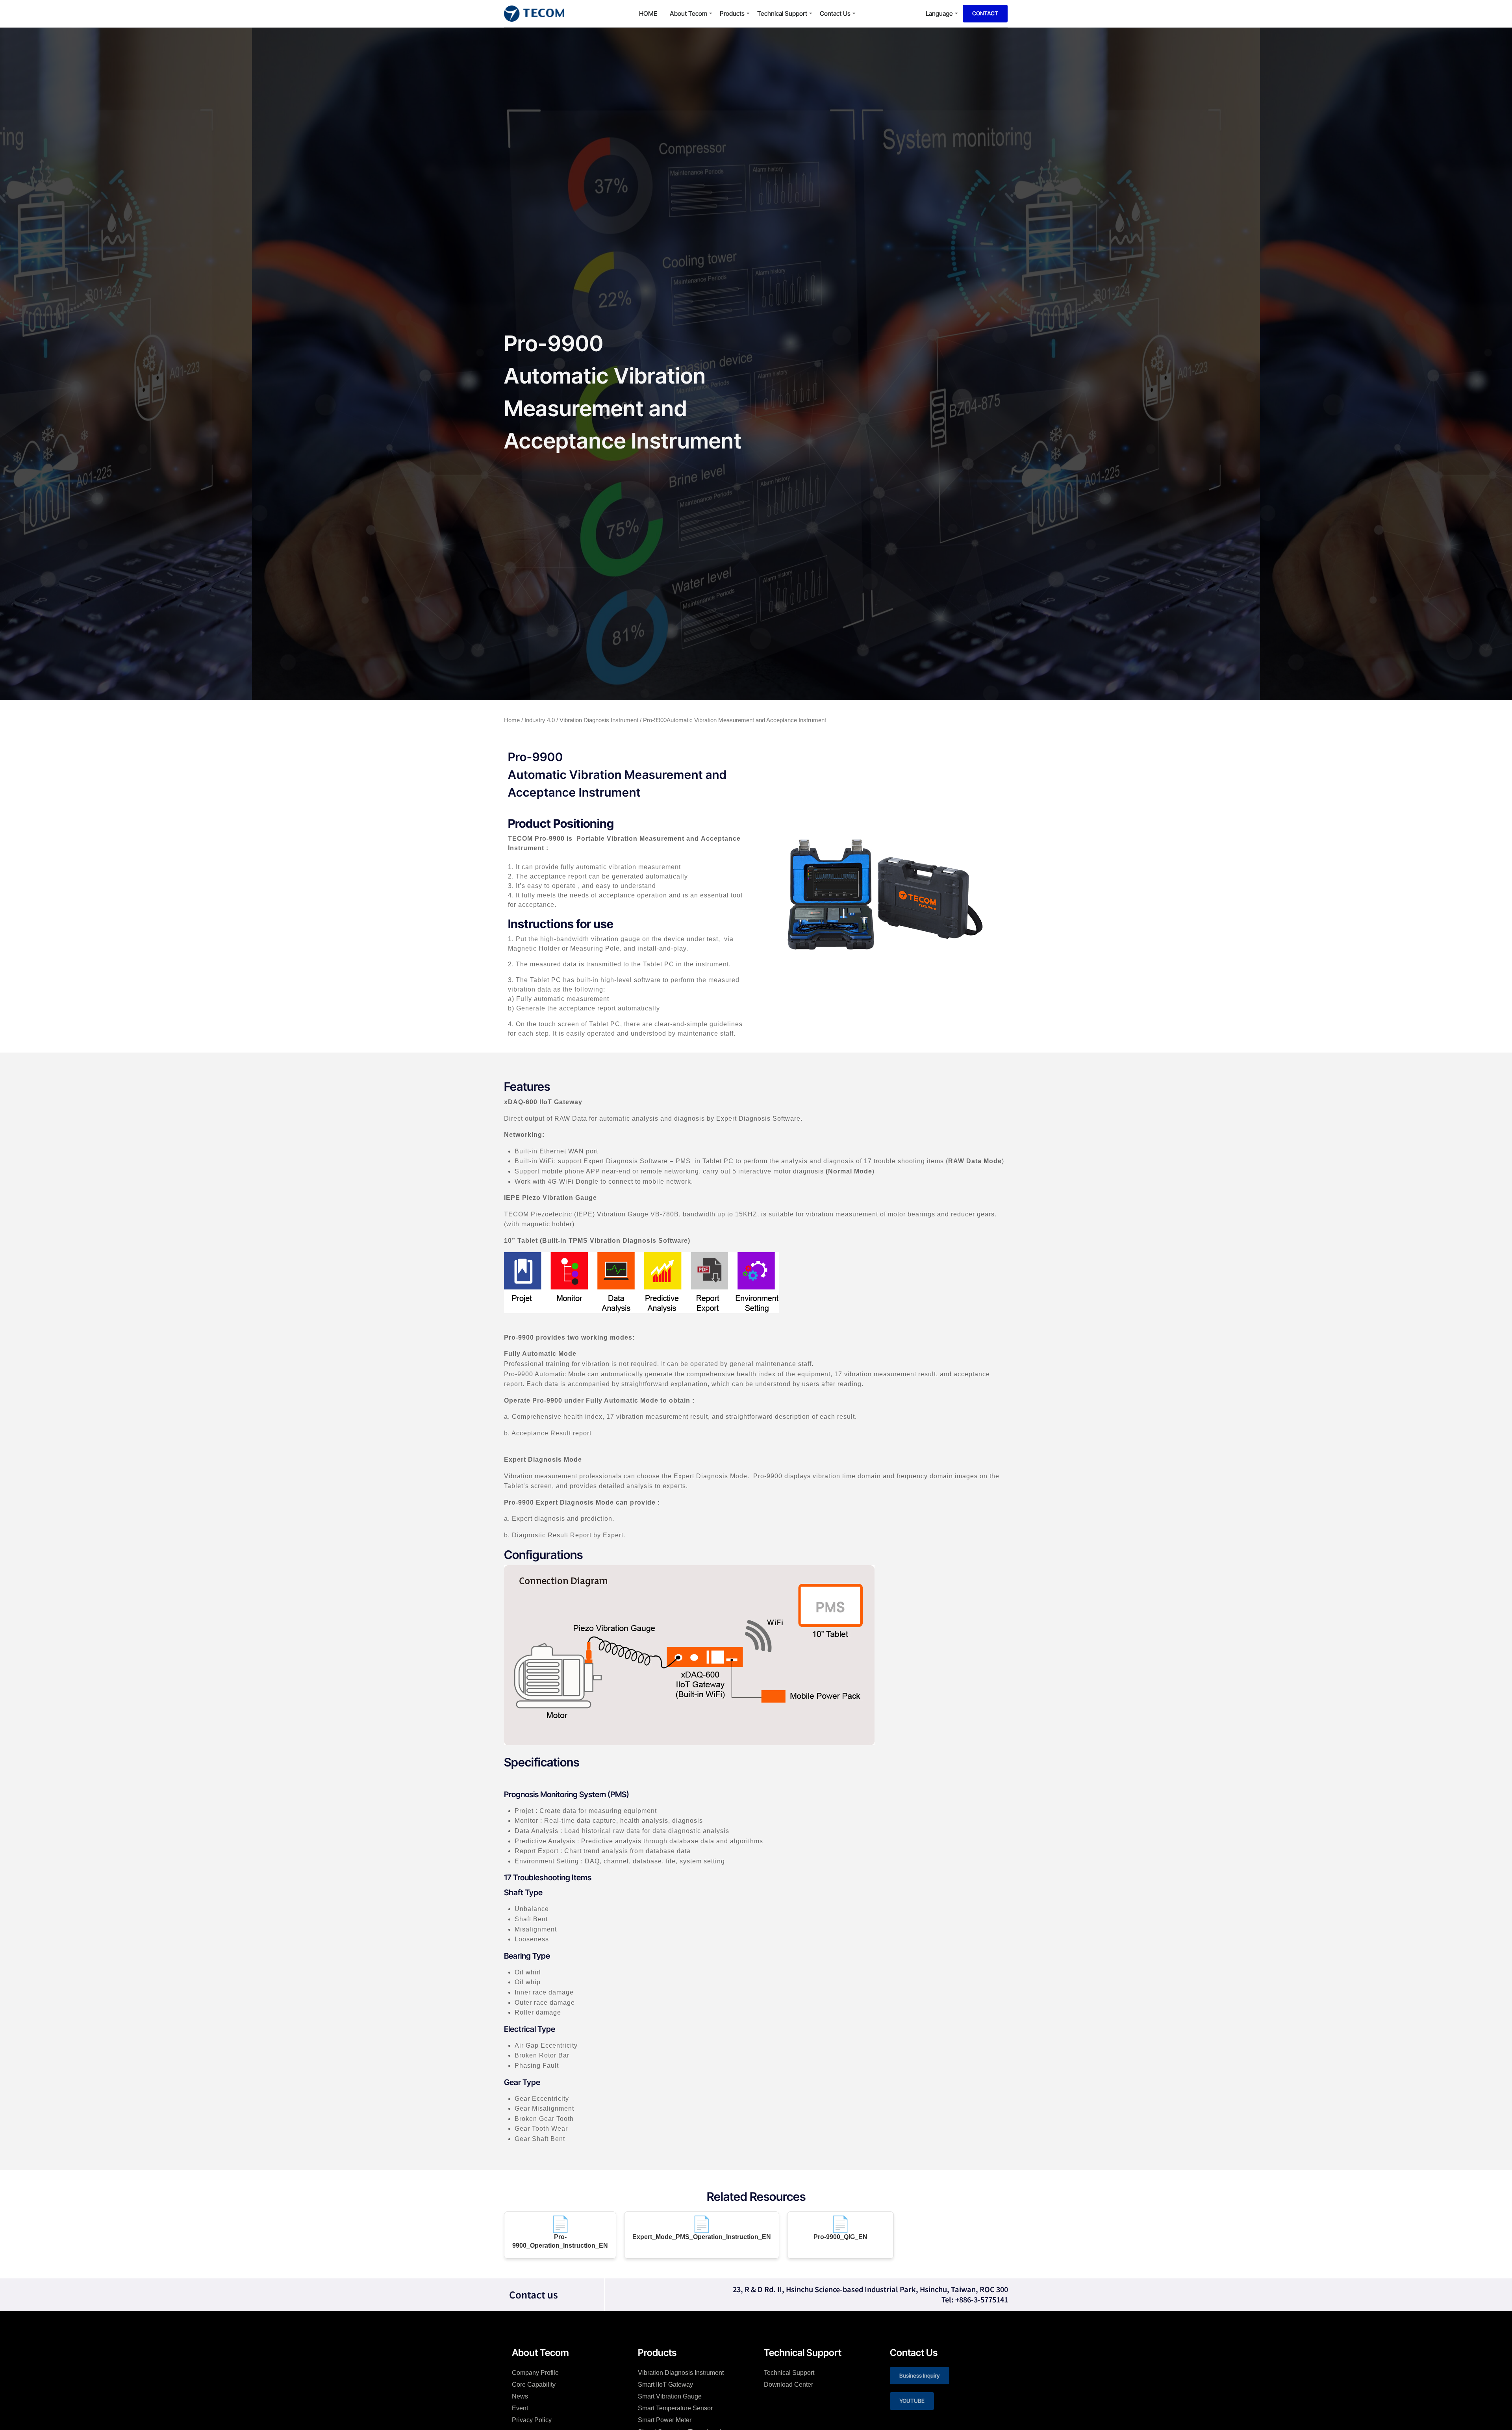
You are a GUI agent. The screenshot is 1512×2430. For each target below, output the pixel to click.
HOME (648, 13)
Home (512, 720)
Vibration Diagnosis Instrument (599, 720)
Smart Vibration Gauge (670, 2396)
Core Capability (534, 2385)
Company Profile (535, 2373)
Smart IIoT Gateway (665, 2385)
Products (732, 13)
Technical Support (782, 13)
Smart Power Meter (665, 2420)
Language (939, 13)
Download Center (788, 2385)
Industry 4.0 (540, 720)
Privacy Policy (532, 2420)
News (520, 2396)
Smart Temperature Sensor (675, 2408)
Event (520, 2408)
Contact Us (835, 13)
